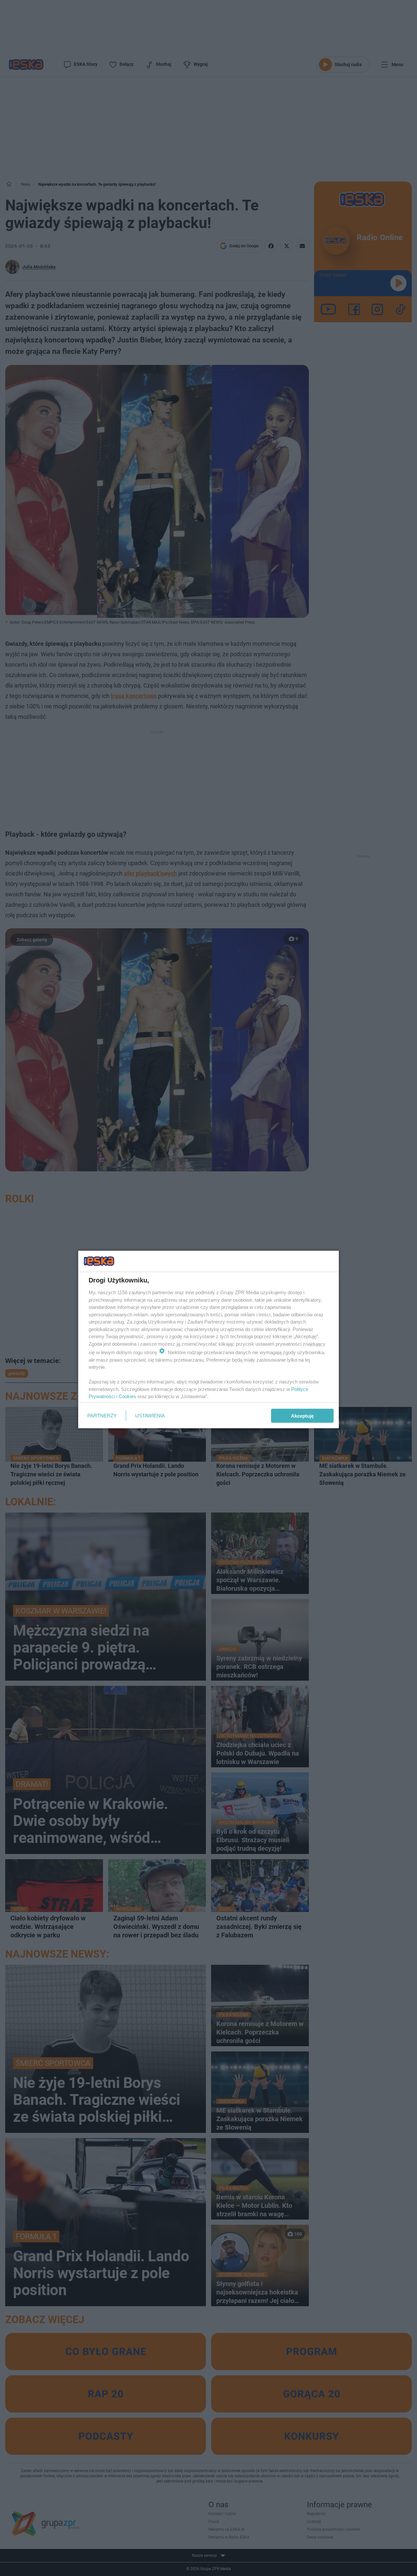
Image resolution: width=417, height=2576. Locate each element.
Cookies (127, 1396)
